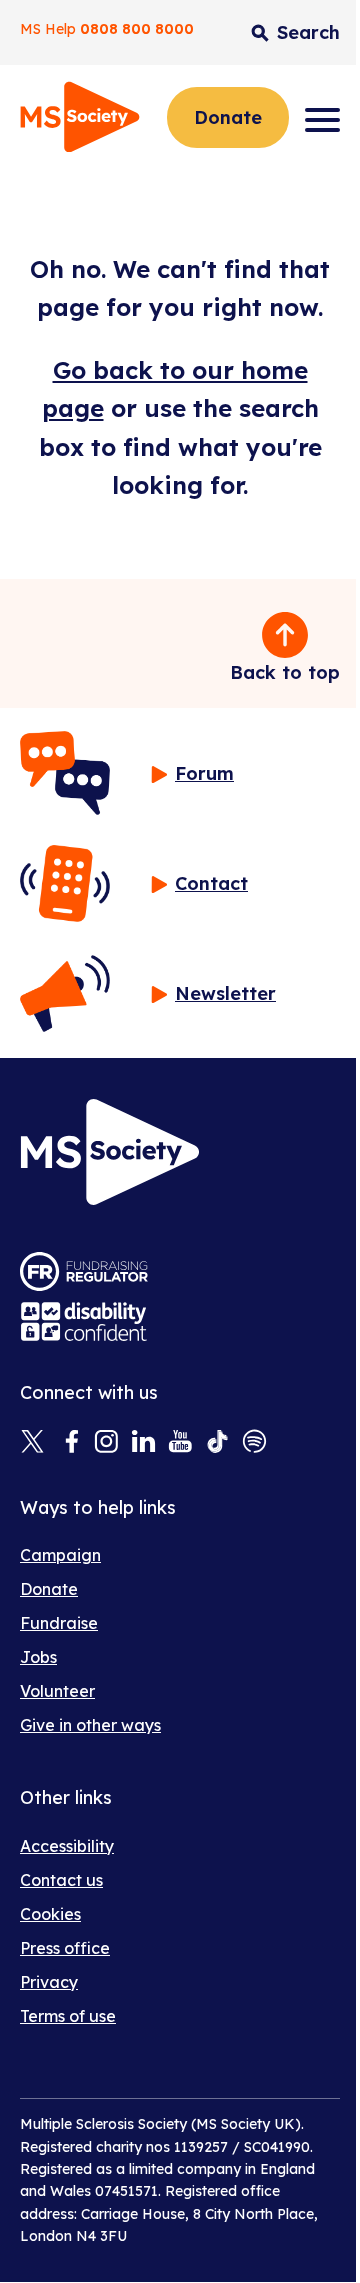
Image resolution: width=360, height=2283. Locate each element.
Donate (228, 117)
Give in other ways (90, 1725)
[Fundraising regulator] (84, 1271)
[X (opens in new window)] (32, 1443)
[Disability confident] (84, 1321)
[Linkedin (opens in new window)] (143, 1443)
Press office (65, 1948)
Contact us (61, 1880)
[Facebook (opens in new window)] (69, 1443)
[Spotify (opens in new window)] (254, 1443)
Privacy (49, 1982)
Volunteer (57, 1691)
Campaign (60, 1555)
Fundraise (59, 1623)
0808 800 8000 (137, 29)
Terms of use (68, 2016)
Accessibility (67, 1846)
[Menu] (322, 120)
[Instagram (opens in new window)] (106, 1443)
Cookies (50, 1914)
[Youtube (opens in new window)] (180, 1443)
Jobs (38, 1657)
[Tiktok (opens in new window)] (217, 1443)
